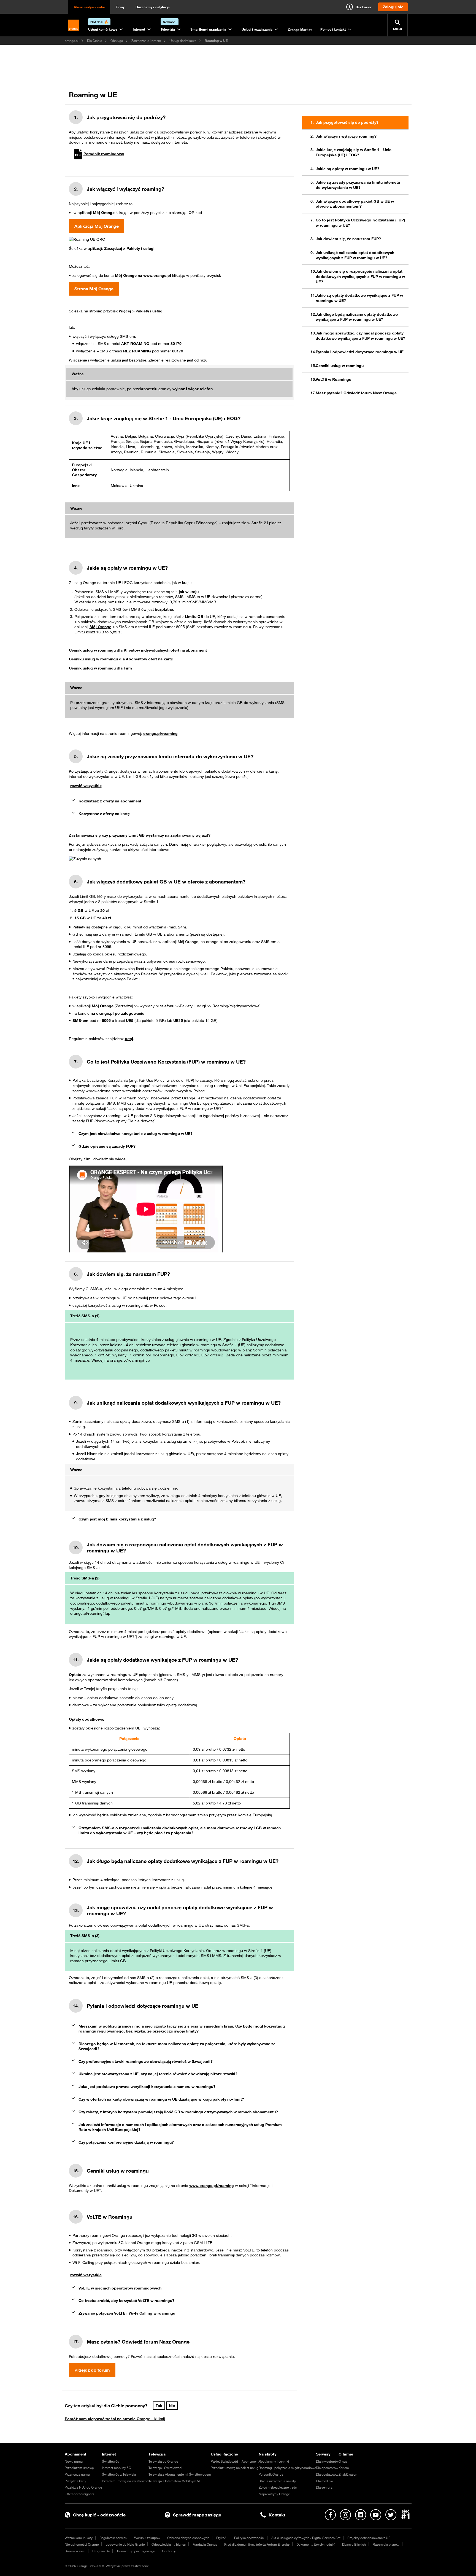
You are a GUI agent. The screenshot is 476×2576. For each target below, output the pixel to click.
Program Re (101, 2551)
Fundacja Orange (205, 2544)
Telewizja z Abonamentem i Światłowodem (180, 2474)
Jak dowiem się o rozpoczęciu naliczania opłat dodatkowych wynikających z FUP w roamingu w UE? (360, 276)
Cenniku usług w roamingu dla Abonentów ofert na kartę (121, 659)
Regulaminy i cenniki (274, 2461)
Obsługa (117, 41)
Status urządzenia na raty (277, 2481)
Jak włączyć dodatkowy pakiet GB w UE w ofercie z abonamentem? (355, 204)
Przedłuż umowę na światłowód (125, 2481)
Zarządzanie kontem (146, 41)
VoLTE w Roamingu (333, 379)
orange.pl (72, 41)
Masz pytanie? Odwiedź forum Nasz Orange (356, 393)
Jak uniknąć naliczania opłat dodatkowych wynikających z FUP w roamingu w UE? (355, 255)
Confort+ (169, 2551)
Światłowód (111, 2461)
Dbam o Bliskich (354, 2544)
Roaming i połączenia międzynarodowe (287, 2468)
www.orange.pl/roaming (212, 2186)
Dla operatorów (327, 2468)
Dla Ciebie (94, 41)
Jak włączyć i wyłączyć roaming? (346, 136)
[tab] (179, 801)
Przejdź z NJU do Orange (83, 2487)
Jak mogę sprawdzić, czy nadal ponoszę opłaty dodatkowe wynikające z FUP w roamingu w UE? (360, 336)
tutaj (129, 1039)
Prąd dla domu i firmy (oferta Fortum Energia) (257, 2544)
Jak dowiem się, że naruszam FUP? (348, 239)
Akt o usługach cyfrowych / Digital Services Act (306, 2538)
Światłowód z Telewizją (119, 2474)
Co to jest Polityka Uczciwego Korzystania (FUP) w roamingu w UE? (360, 223)
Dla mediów (324, 2481)
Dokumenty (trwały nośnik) (316, 2544)
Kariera (344, 2468)
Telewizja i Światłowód (165, 2468)
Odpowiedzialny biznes (169, 2544)
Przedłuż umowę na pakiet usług (235, 2468)
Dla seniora (324, 2487)
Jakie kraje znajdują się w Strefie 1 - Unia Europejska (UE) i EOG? (354, 152)
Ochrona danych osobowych (188, 2538)
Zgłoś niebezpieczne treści (278, 2487)
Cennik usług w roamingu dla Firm (100, 668)
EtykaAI (222, 2538)
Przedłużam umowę (79, 2468)
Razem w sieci (75, 2551)
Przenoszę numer (78, 2474)
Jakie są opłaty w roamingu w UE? (347, 169)
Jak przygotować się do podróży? (347, 122)
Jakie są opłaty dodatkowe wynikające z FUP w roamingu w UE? (359, 298)
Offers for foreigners (79, 2494)
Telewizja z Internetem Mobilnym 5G (175, 2481)
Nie (172, 2406)
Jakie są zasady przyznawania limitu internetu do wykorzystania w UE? (358, 185)
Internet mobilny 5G (117, 2468)
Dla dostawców (327, 2474)
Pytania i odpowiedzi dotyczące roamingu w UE (360, 352)
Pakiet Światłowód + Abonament (235, 2461)
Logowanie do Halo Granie (125, 2544)
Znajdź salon (348, 2474)
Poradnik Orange (271, 2474)
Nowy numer (74, 2461)
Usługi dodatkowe (183, 41)
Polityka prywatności (249, 2538)
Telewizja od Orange (163, 2461)
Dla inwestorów (327, 2461)
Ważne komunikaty (79, 2538)
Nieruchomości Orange (82, 2544)
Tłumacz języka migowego (136, 2551)
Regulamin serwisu (113, 2538)
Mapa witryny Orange (274, 2494)
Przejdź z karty (75, 2481)
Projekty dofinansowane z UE (369, 2538)
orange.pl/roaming (160, 733)
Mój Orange (100, 627)
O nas (343, 2461)
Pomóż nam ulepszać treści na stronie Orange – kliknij (115, 2419)
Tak (159, 2406)
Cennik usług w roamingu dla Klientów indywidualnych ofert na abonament (138, 650)
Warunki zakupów (147, 2538)
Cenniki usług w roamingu (340, 366)
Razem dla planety (386, 2544)
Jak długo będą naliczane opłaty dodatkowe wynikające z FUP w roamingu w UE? (357, 317)
